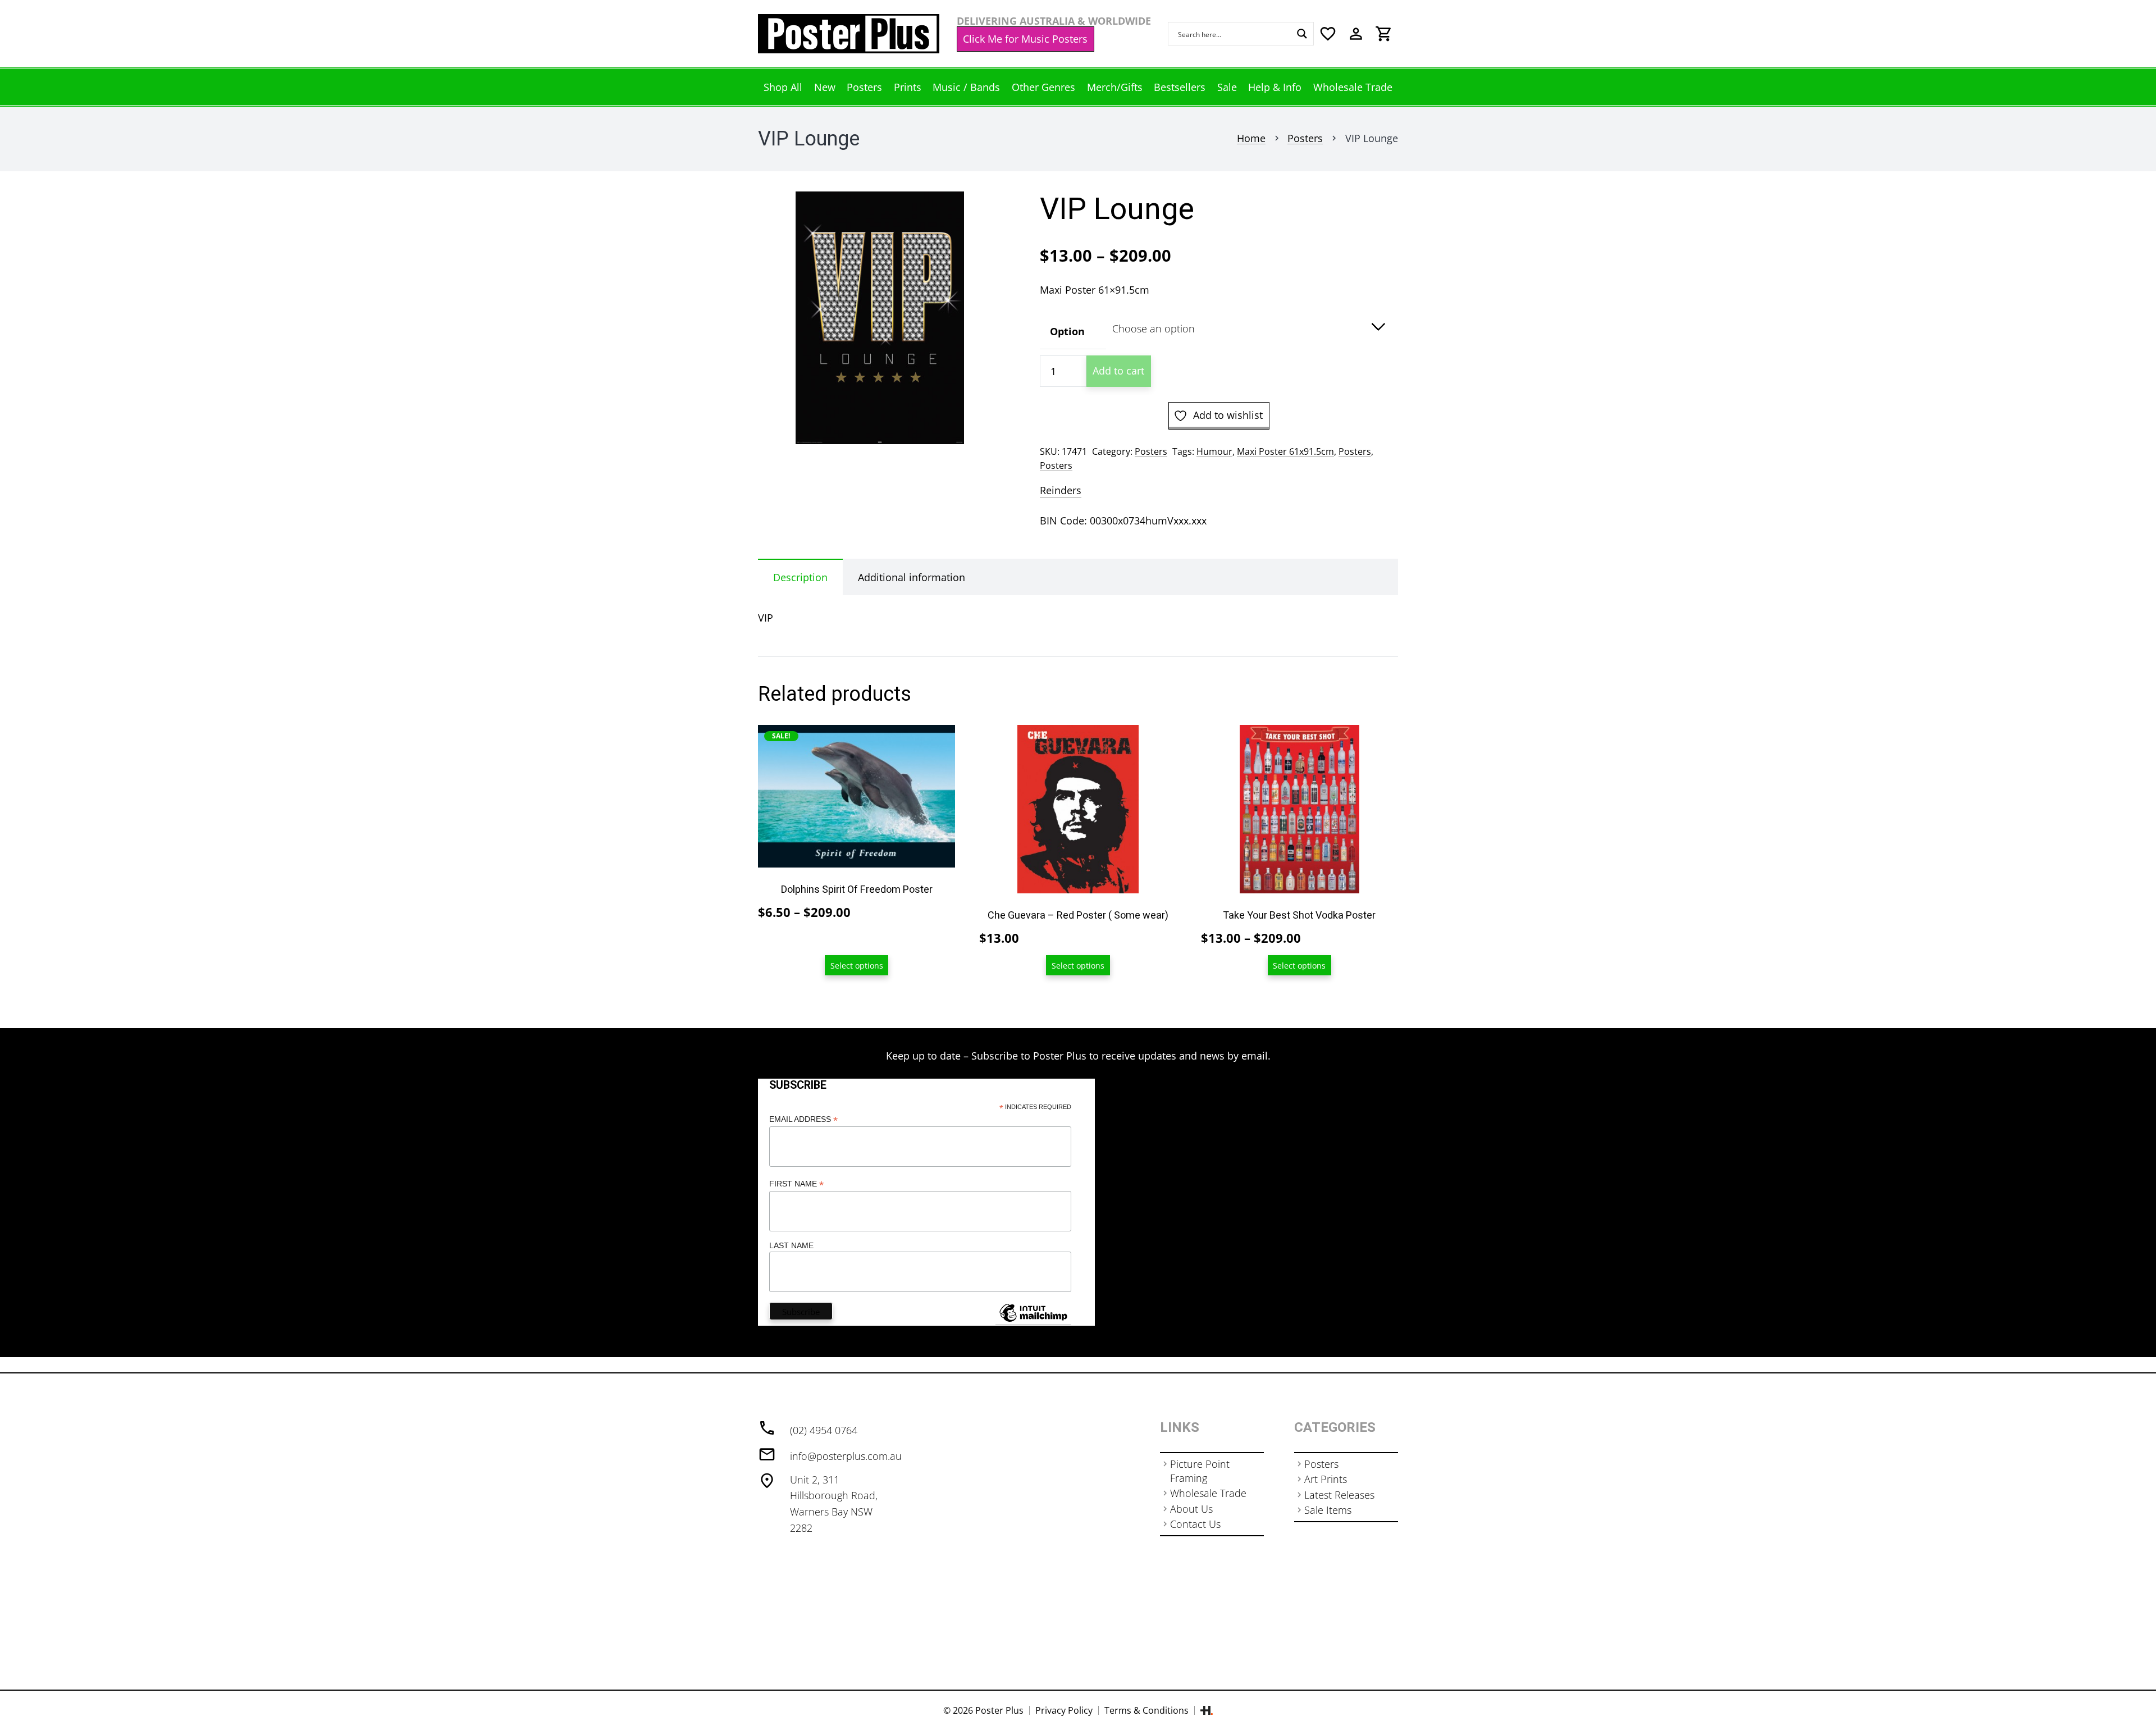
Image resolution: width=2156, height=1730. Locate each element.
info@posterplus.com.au (846, 1456)
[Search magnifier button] (1302, 34)
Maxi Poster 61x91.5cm (1285, 451)
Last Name (791, 1245)
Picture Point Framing (1200, 1471)
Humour (1214, 451)
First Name (796, 1184)
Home (1251, 138)
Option (1067, 331)
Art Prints (1326, 1479)
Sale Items (1328, 1510)
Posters (1305, 138)
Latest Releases (1339, 1495)
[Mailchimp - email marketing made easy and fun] (1033, 1321)
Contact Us (1195, 1524)
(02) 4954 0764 (824, 1430)
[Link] (849, 34)
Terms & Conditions (1146, 1710)
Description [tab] (800, 577)
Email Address (803, 1119)
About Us (1191, 1509)
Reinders (1061, 490)
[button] (981, 212)
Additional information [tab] (912, 577)
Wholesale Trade (1208, 1493)
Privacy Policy (1064, 1710)
